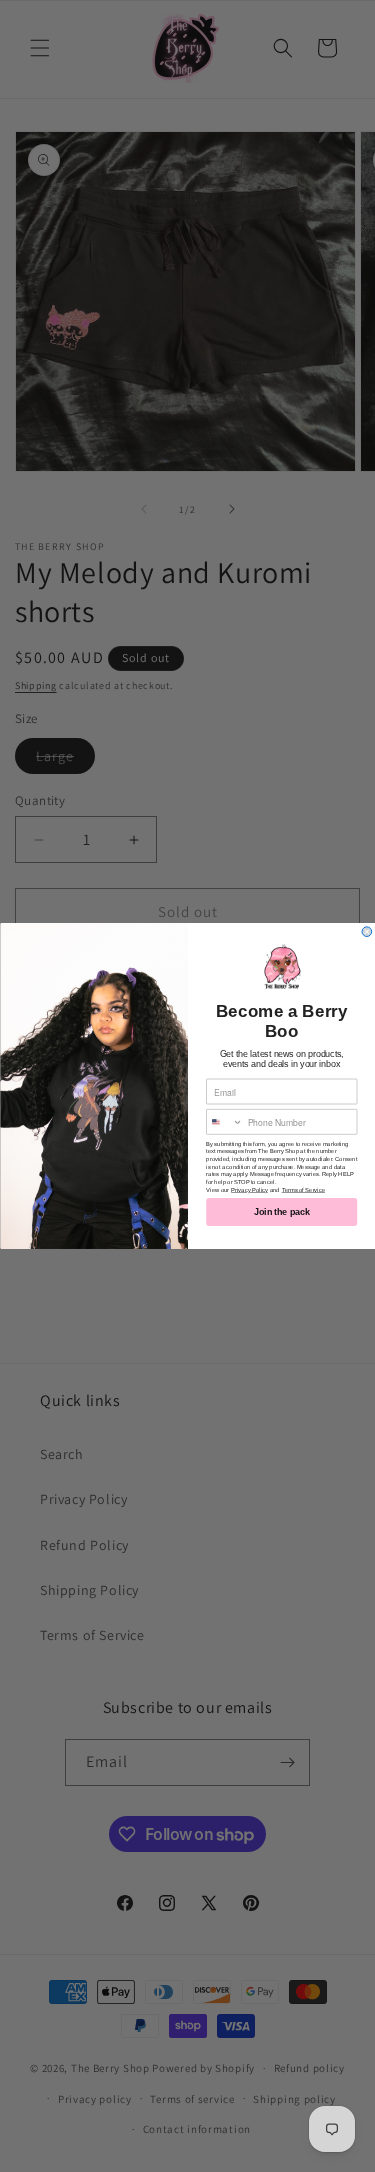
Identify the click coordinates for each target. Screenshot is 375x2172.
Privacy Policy (249, 1189)
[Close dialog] (367, 932)
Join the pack (281, 1212)
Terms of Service (302, 1189)
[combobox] (224, 1122)
